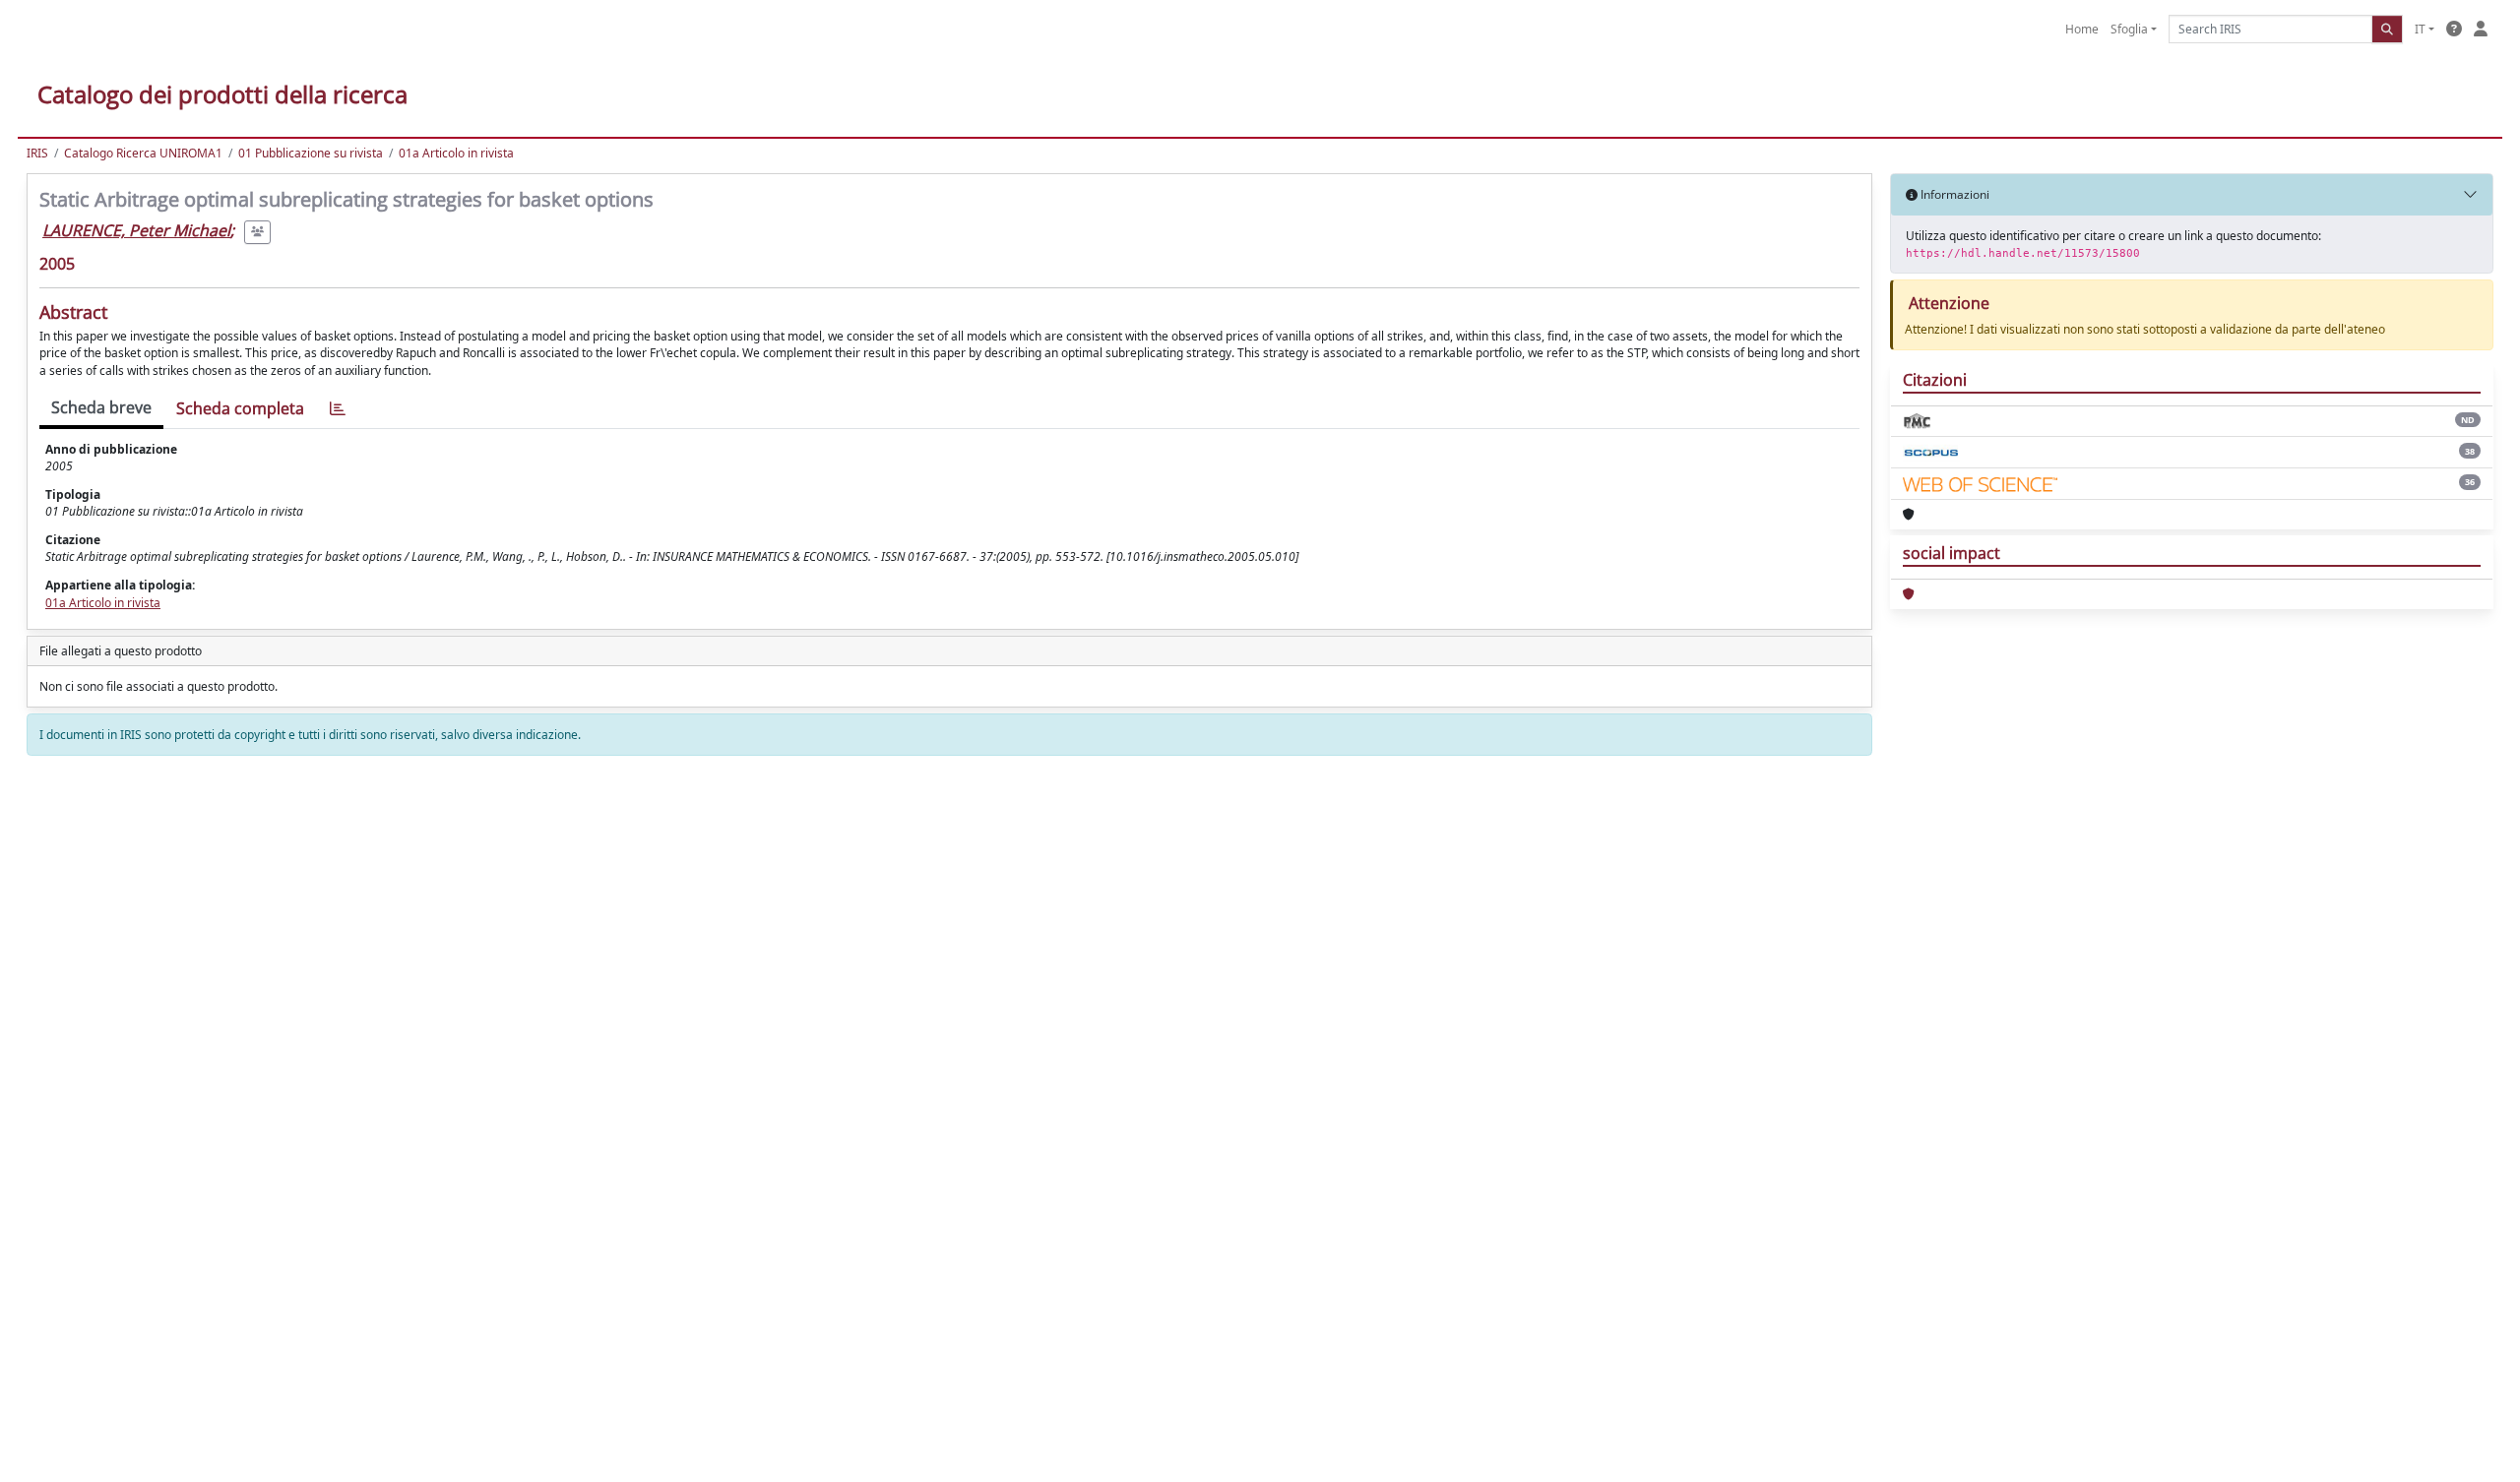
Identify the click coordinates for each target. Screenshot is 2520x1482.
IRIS (37, 153)
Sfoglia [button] (2129, 29)
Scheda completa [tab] (240, 408)
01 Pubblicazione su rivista (311, 153)
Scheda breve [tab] (101, 407)
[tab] (338, 409)
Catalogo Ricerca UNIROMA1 (143, 153)
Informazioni (1953, 194)
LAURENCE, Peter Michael (136, 230)
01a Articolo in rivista (456, 153)
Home (2082, 29)
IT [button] (2420, 29)
